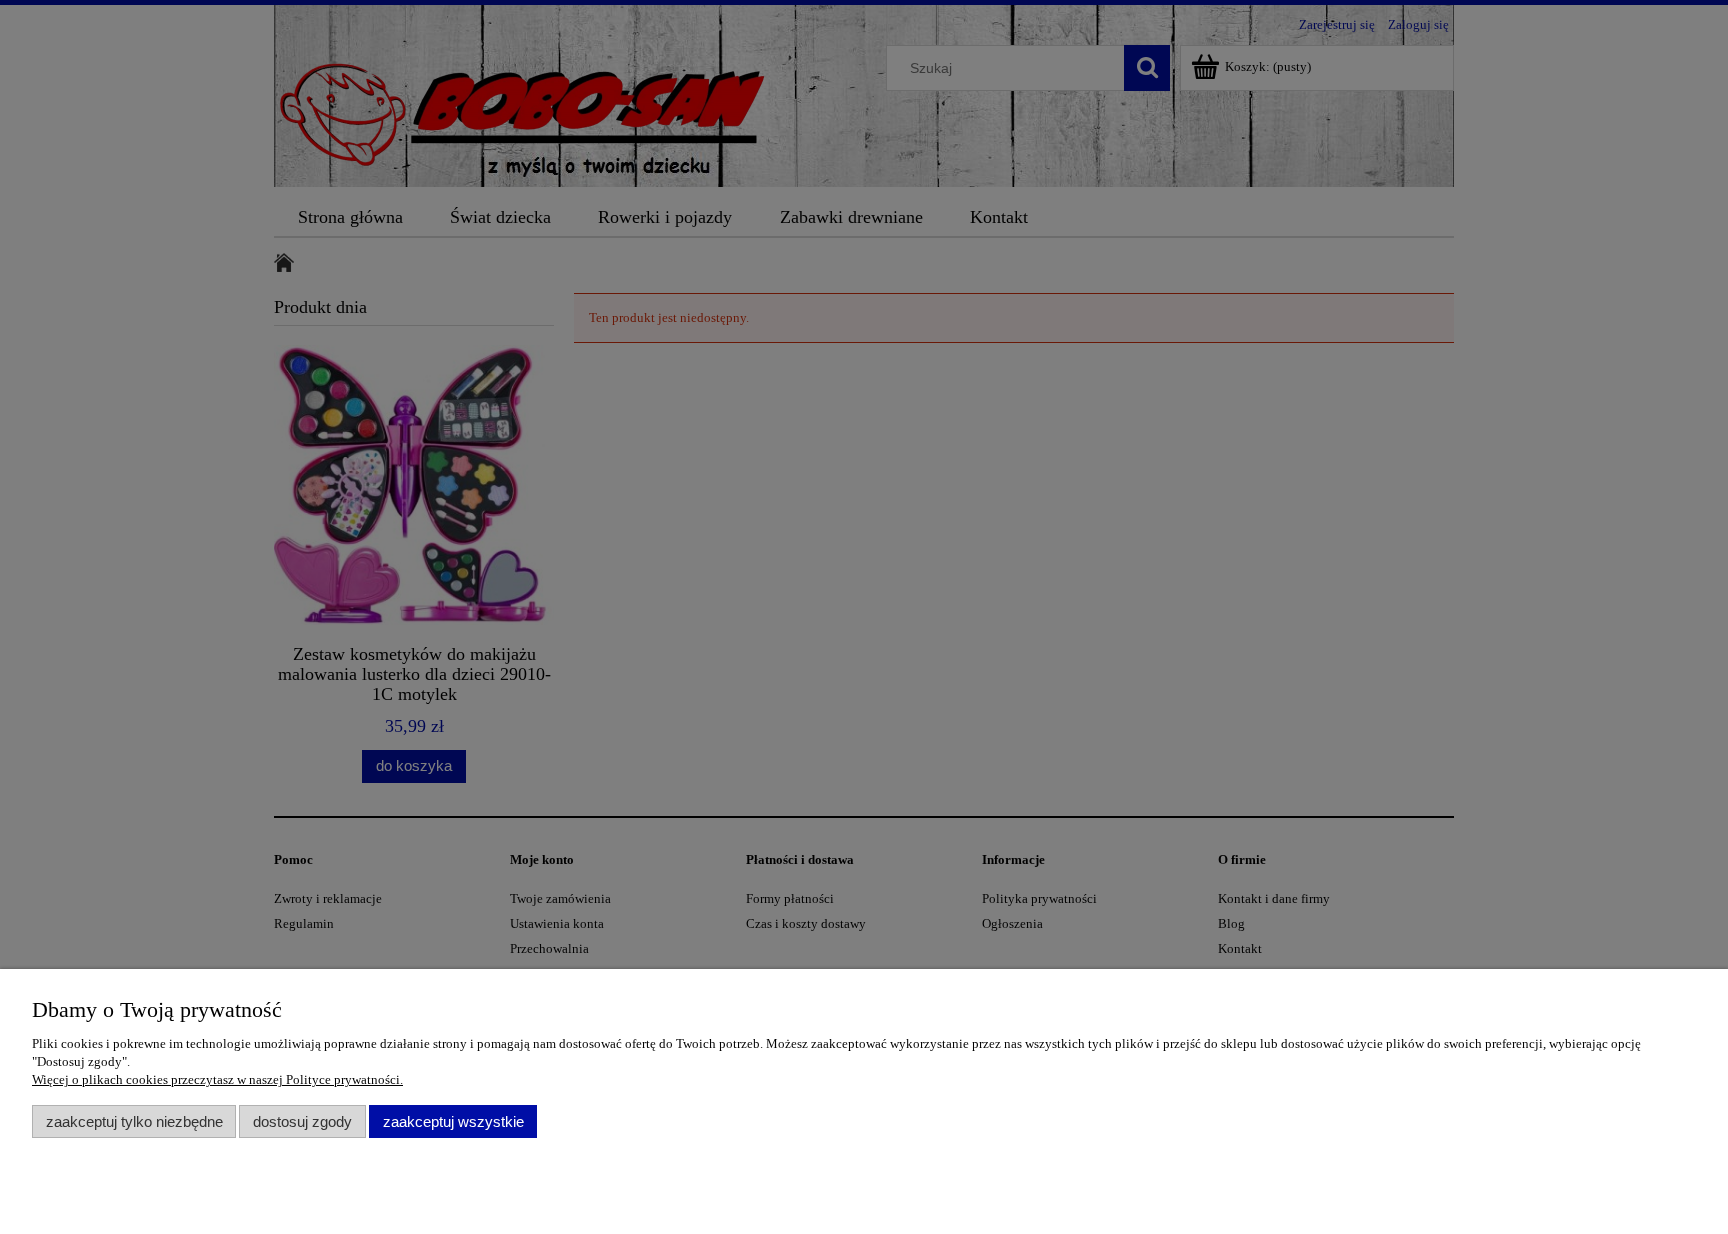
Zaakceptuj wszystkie (453, 1121)
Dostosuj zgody (302, 1121)
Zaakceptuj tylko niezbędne (134, 1121)
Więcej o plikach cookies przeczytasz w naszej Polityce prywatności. (217, 1079)
